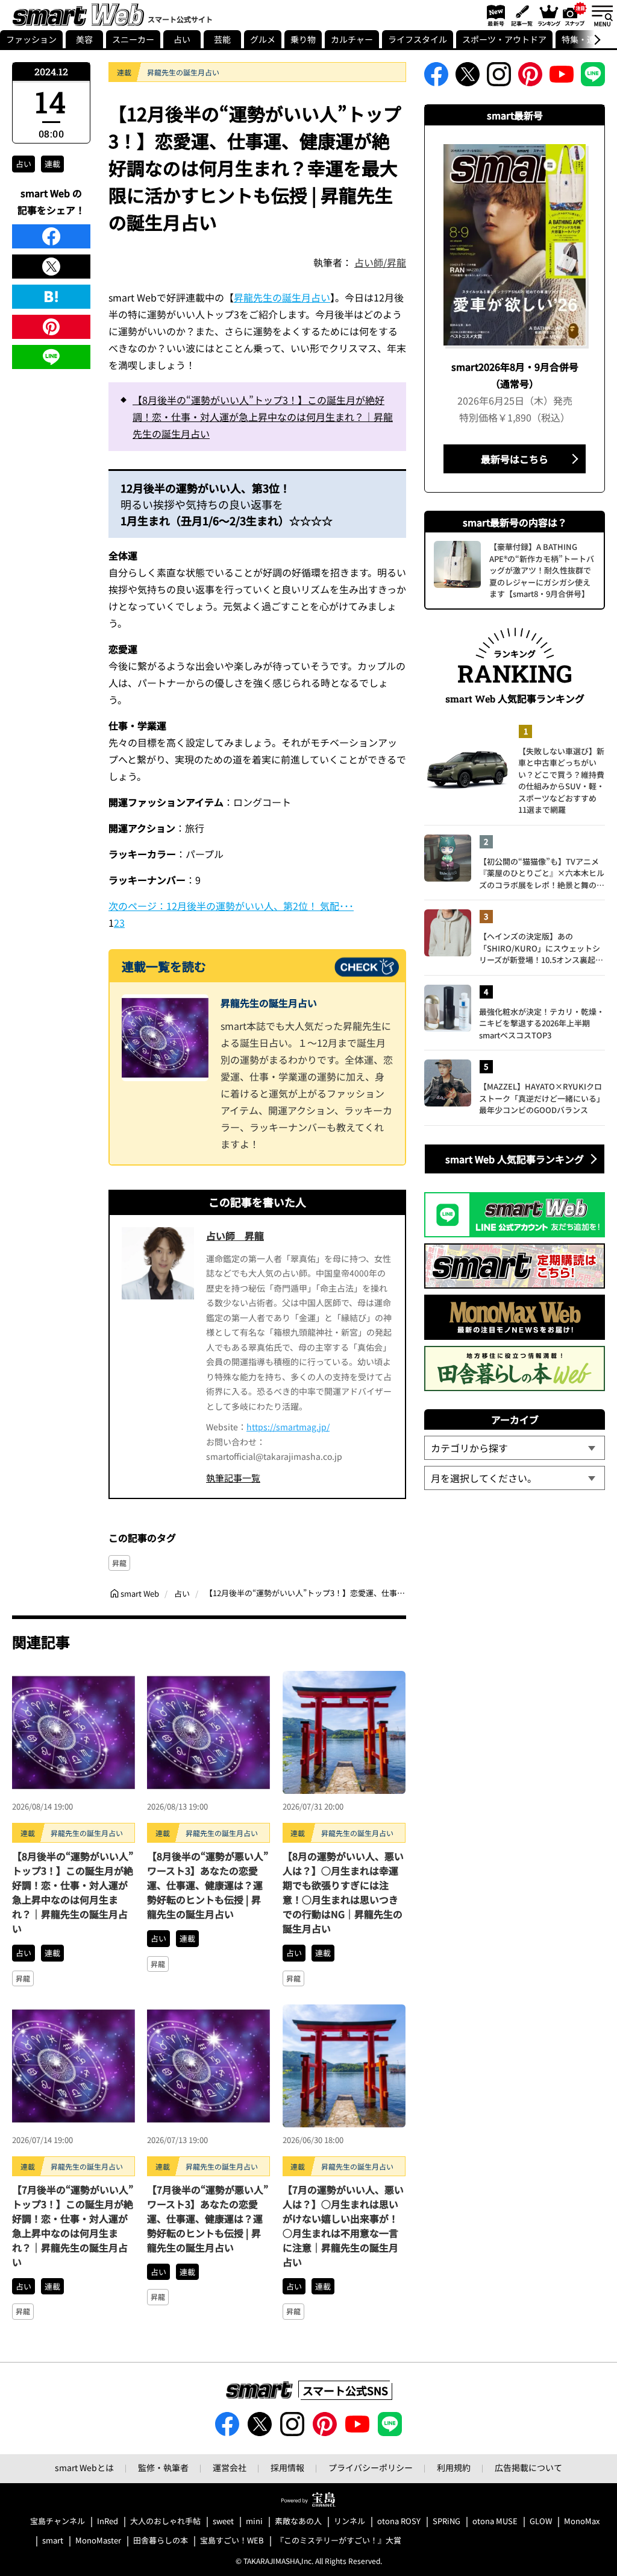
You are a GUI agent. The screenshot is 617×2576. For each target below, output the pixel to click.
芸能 (222, 39)
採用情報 (287, 2467)
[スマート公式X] (468, 78)
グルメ (263, 39)
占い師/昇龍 (380, 262)
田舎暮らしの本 (161, 2541)
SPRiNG (446, 2521)
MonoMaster (98, 2541)
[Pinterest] (51, 327)
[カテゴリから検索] (515, 1448)
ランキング (548, 15)
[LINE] (51, 357)
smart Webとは (84, 2467)
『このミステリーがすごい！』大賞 (339, 2541)
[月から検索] (515, 1478)
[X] (51, 267)
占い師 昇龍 (235, 1236)
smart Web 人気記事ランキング (515, 1159)
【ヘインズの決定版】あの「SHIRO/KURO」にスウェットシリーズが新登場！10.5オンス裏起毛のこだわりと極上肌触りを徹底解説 (542, 948)
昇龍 (119, 1563)
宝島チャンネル (58, 2521)
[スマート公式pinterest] (530, 78)
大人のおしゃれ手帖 (165, 2521)
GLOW (541, 2521)
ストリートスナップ (575, 14)
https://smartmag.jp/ (288, 1427)
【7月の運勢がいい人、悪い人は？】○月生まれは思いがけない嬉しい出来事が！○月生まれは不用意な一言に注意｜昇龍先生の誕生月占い (343, 2226)
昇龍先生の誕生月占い (282, 297)
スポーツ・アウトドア (504, 39)
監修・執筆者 (163, 2467)
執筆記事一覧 (233, 1478)
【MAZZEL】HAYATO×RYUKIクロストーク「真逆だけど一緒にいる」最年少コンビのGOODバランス (542, 1098)
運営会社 (230, 2467)
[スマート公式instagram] (499, 78)
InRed (108, 2521)
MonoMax (582, 2521)
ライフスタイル (418, 39)
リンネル (349, 2521)
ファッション (31, 39)
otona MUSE (495, 2521)
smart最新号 (494, 15)
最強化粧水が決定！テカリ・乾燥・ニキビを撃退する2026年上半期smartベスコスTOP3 (542, 1023)
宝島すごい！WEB (232, 2541)
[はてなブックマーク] (51, 297)
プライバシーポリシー (371, 2467)
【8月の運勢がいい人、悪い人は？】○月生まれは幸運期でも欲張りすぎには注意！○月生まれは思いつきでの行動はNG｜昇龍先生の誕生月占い (343, 1892)
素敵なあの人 (298, 2521)
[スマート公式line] (593, 78)
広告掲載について (528, 2467)
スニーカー (133, 39)
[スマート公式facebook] (436, 78)
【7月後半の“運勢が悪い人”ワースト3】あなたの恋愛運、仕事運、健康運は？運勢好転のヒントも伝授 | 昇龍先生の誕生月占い (208, 2218)
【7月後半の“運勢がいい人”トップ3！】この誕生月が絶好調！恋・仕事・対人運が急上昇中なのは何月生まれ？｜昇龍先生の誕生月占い (73, 2226)
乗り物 (303, 39)
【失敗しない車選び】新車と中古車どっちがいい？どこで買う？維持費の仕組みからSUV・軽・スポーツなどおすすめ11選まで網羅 (561, 781)
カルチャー (352, 39)
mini (254, 2521)
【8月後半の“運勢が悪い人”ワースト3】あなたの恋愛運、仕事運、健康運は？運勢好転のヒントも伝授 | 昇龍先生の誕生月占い (208, 1885)
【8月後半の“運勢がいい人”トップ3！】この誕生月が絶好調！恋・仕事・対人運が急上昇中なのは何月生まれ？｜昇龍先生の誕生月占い (263, 417)
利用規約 (454, 2467)
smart (53, 2541)
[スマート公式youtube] (562, 78)
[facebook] (51, 236)
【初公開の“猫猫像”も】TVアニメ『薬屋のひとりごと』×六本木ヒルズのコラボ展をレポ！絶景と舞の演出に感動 (542, 873)
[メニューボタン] (602, 15)
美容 (84, 39)
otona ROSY (399, 2521)
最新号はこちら (515, 459)
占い (182, 39)
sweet (223, 2521)
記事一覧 (520, 15)
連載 (52, 164)
